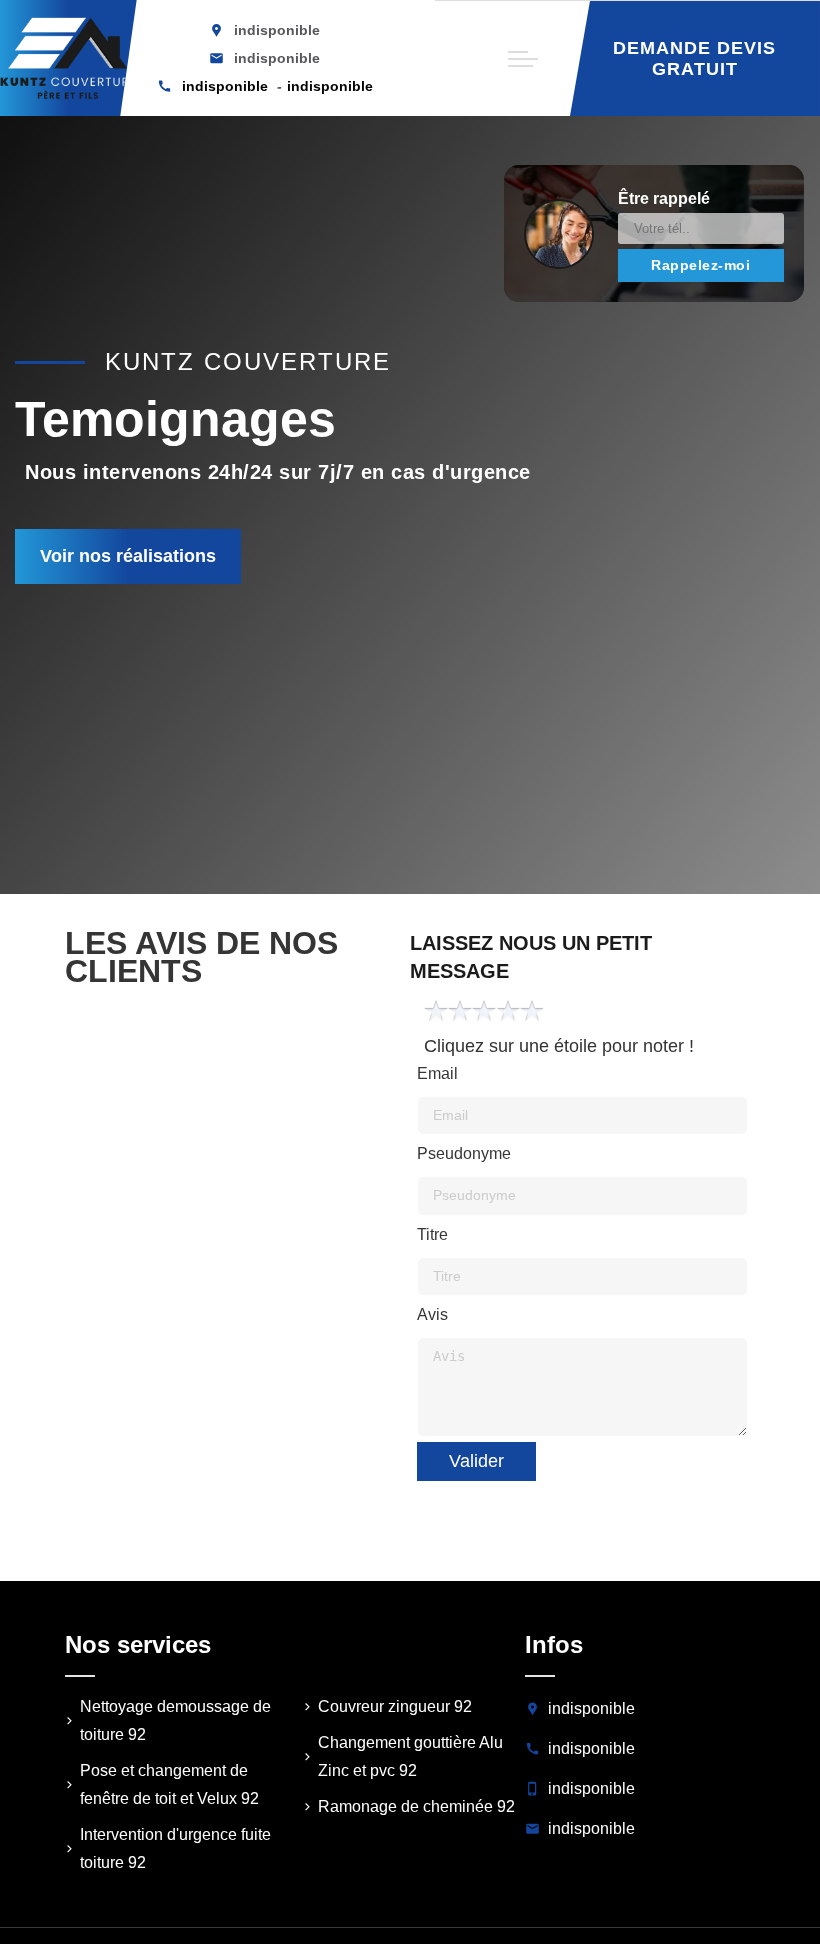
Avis (432, 1314)
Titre (432, 1234)
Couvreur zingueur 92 (395, 1706)
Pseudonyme (464, 1153)
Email (437, 1073)
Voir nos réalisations (128, 556)
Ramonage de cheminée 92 (416, 1806)
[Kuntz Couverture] (68, 58)
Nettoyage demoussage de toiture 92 (175, 1720)
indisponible (277, 58)
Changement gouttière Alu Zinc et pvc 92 (410, 1756)
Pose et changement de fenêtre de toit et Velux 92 (169, 1784)
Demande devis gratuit (694, 58)
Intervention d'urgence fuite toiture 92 (175, 1848)
